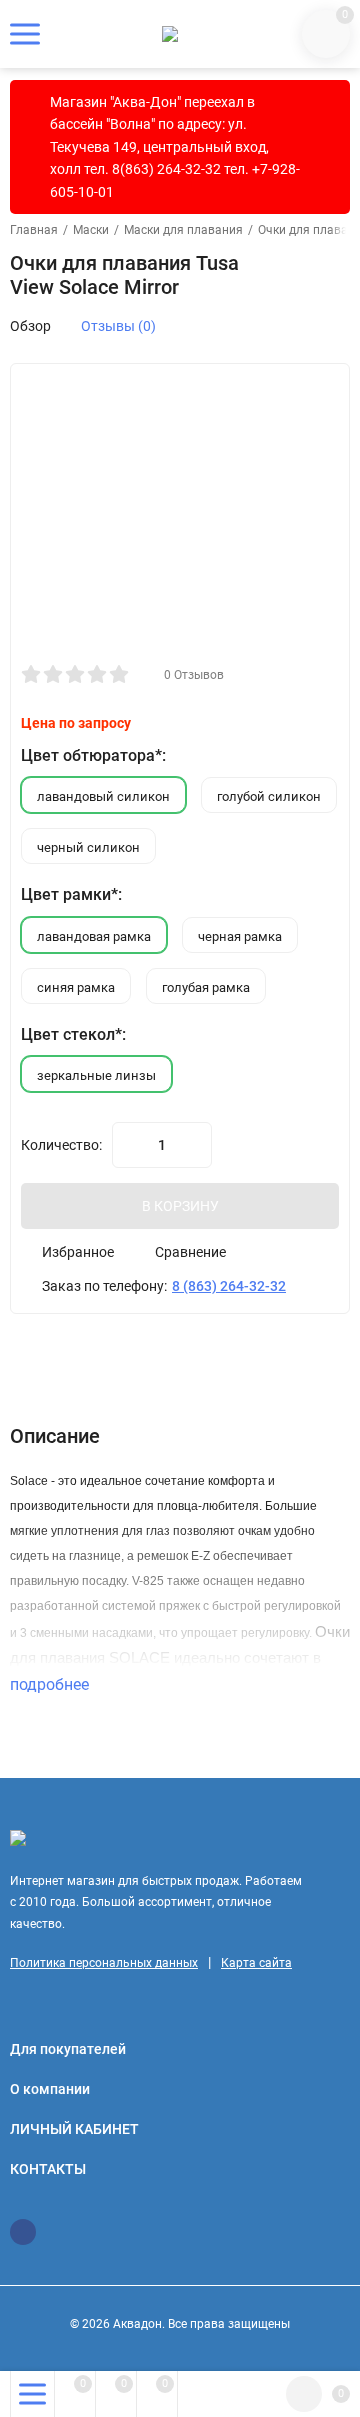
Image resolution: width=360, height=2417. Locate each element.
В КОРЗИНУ (180, 1206)
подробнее (51, 1684)
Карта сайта (256, 1963)
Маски (91, 230)
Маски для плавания (183, 230)
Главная (34, 230)
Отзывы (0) (118, 326)
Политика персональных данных (104, 1963)
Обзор (30, 326)
